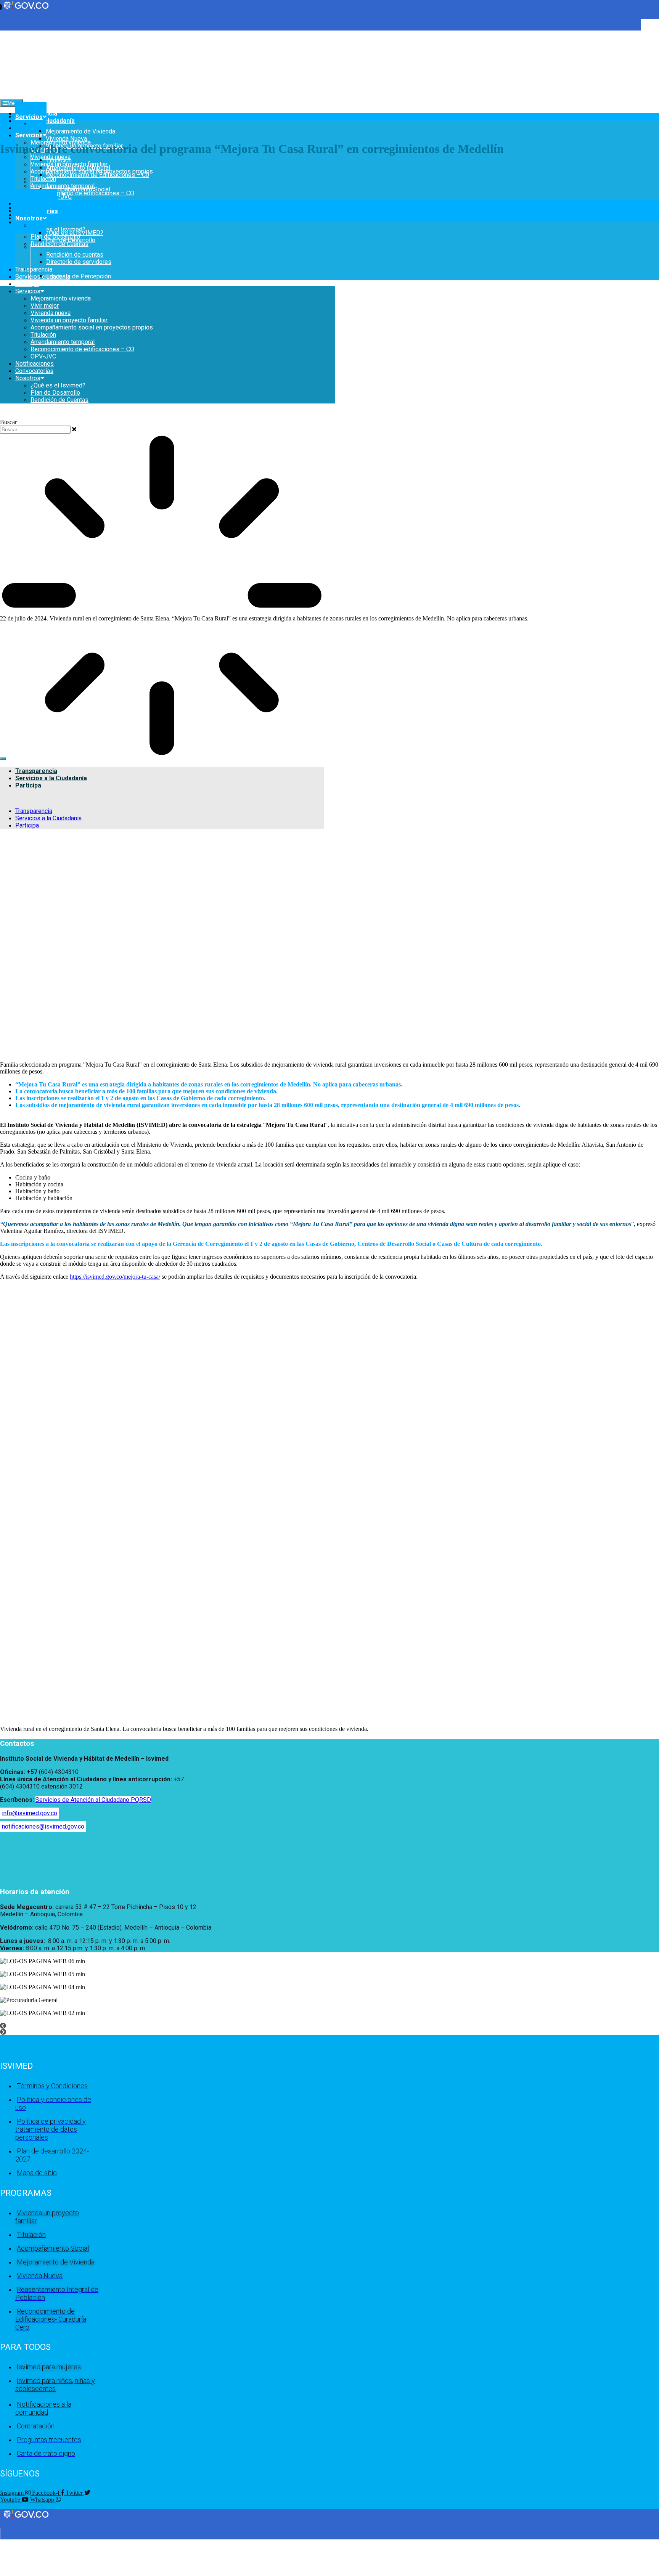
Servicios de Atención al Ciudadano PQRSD (93, 1800)
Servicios (29, 135)
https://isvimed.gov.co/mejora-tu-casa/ (115, 1277)
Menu (14, 103)
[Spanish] (11, 34)
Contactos (17, 1744)
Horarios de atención (35, 1892)
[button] (217, 2026)
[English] (3, 34)
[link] (27, 2518)
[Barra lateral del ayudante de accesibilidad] (650, 28)
